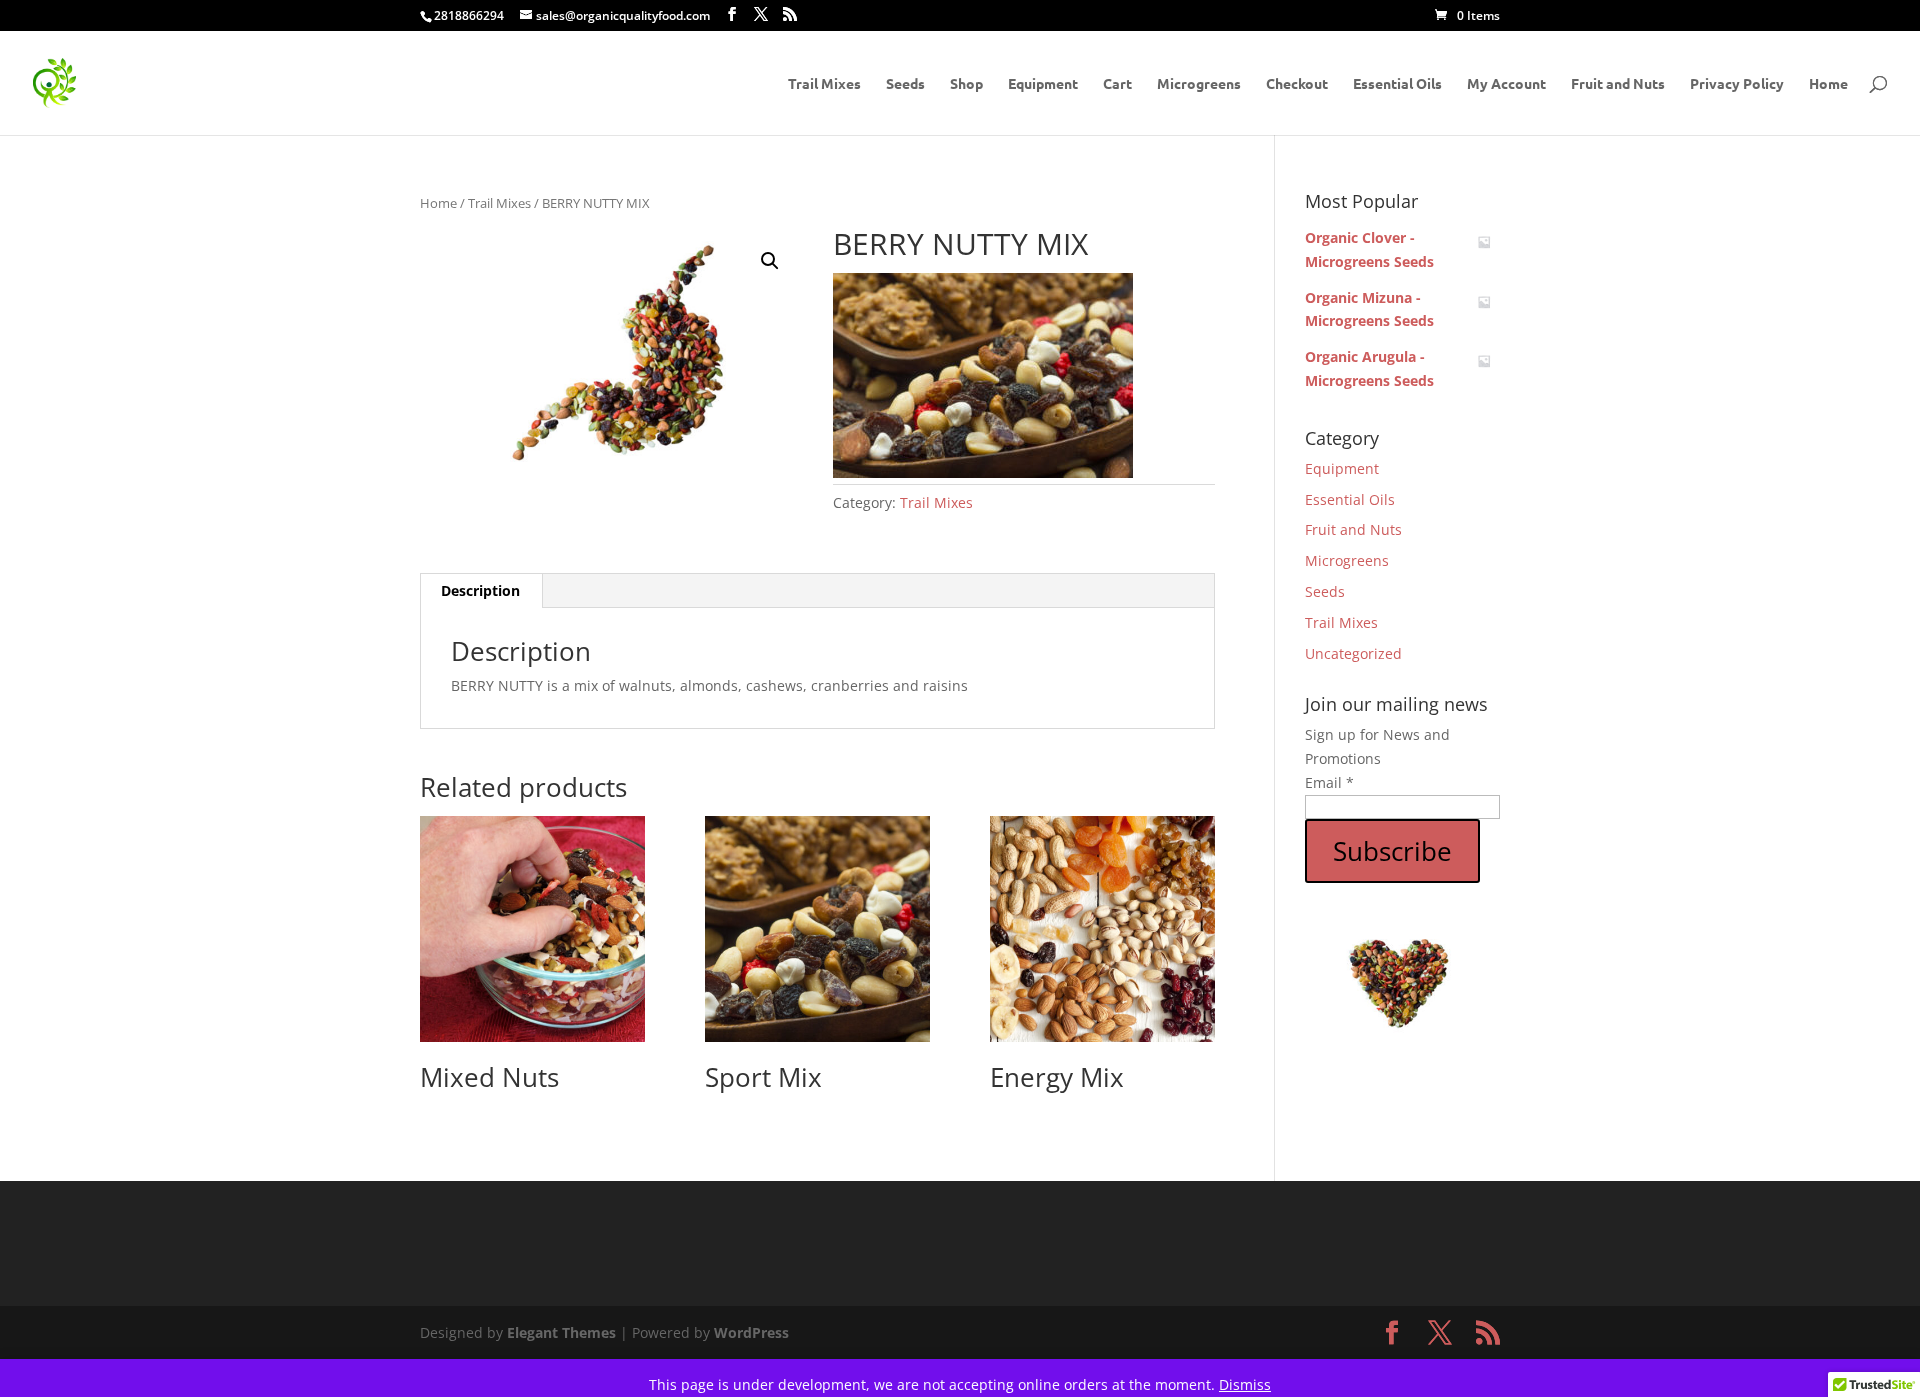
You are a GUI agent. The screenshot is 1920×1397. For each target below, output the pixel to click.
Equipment (1043, 84)
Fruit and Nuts (1618, 84)
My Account (1506, 84)
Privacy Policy (1737, 84)
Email (1329, 782)
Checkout (1297, 84)
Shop (966, 84)
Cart (1117, 84)
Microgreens (1199, 84)
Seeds (905, 84)
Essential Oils (1397, 84)
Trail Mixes (824, 84)
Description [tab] (480, 590)
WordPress (751, 1332)
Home (1828, 84)
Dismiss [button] (1245, 1384)
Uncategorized (1353, 653)
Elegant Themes (561, 1332)
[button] (770, 261)
